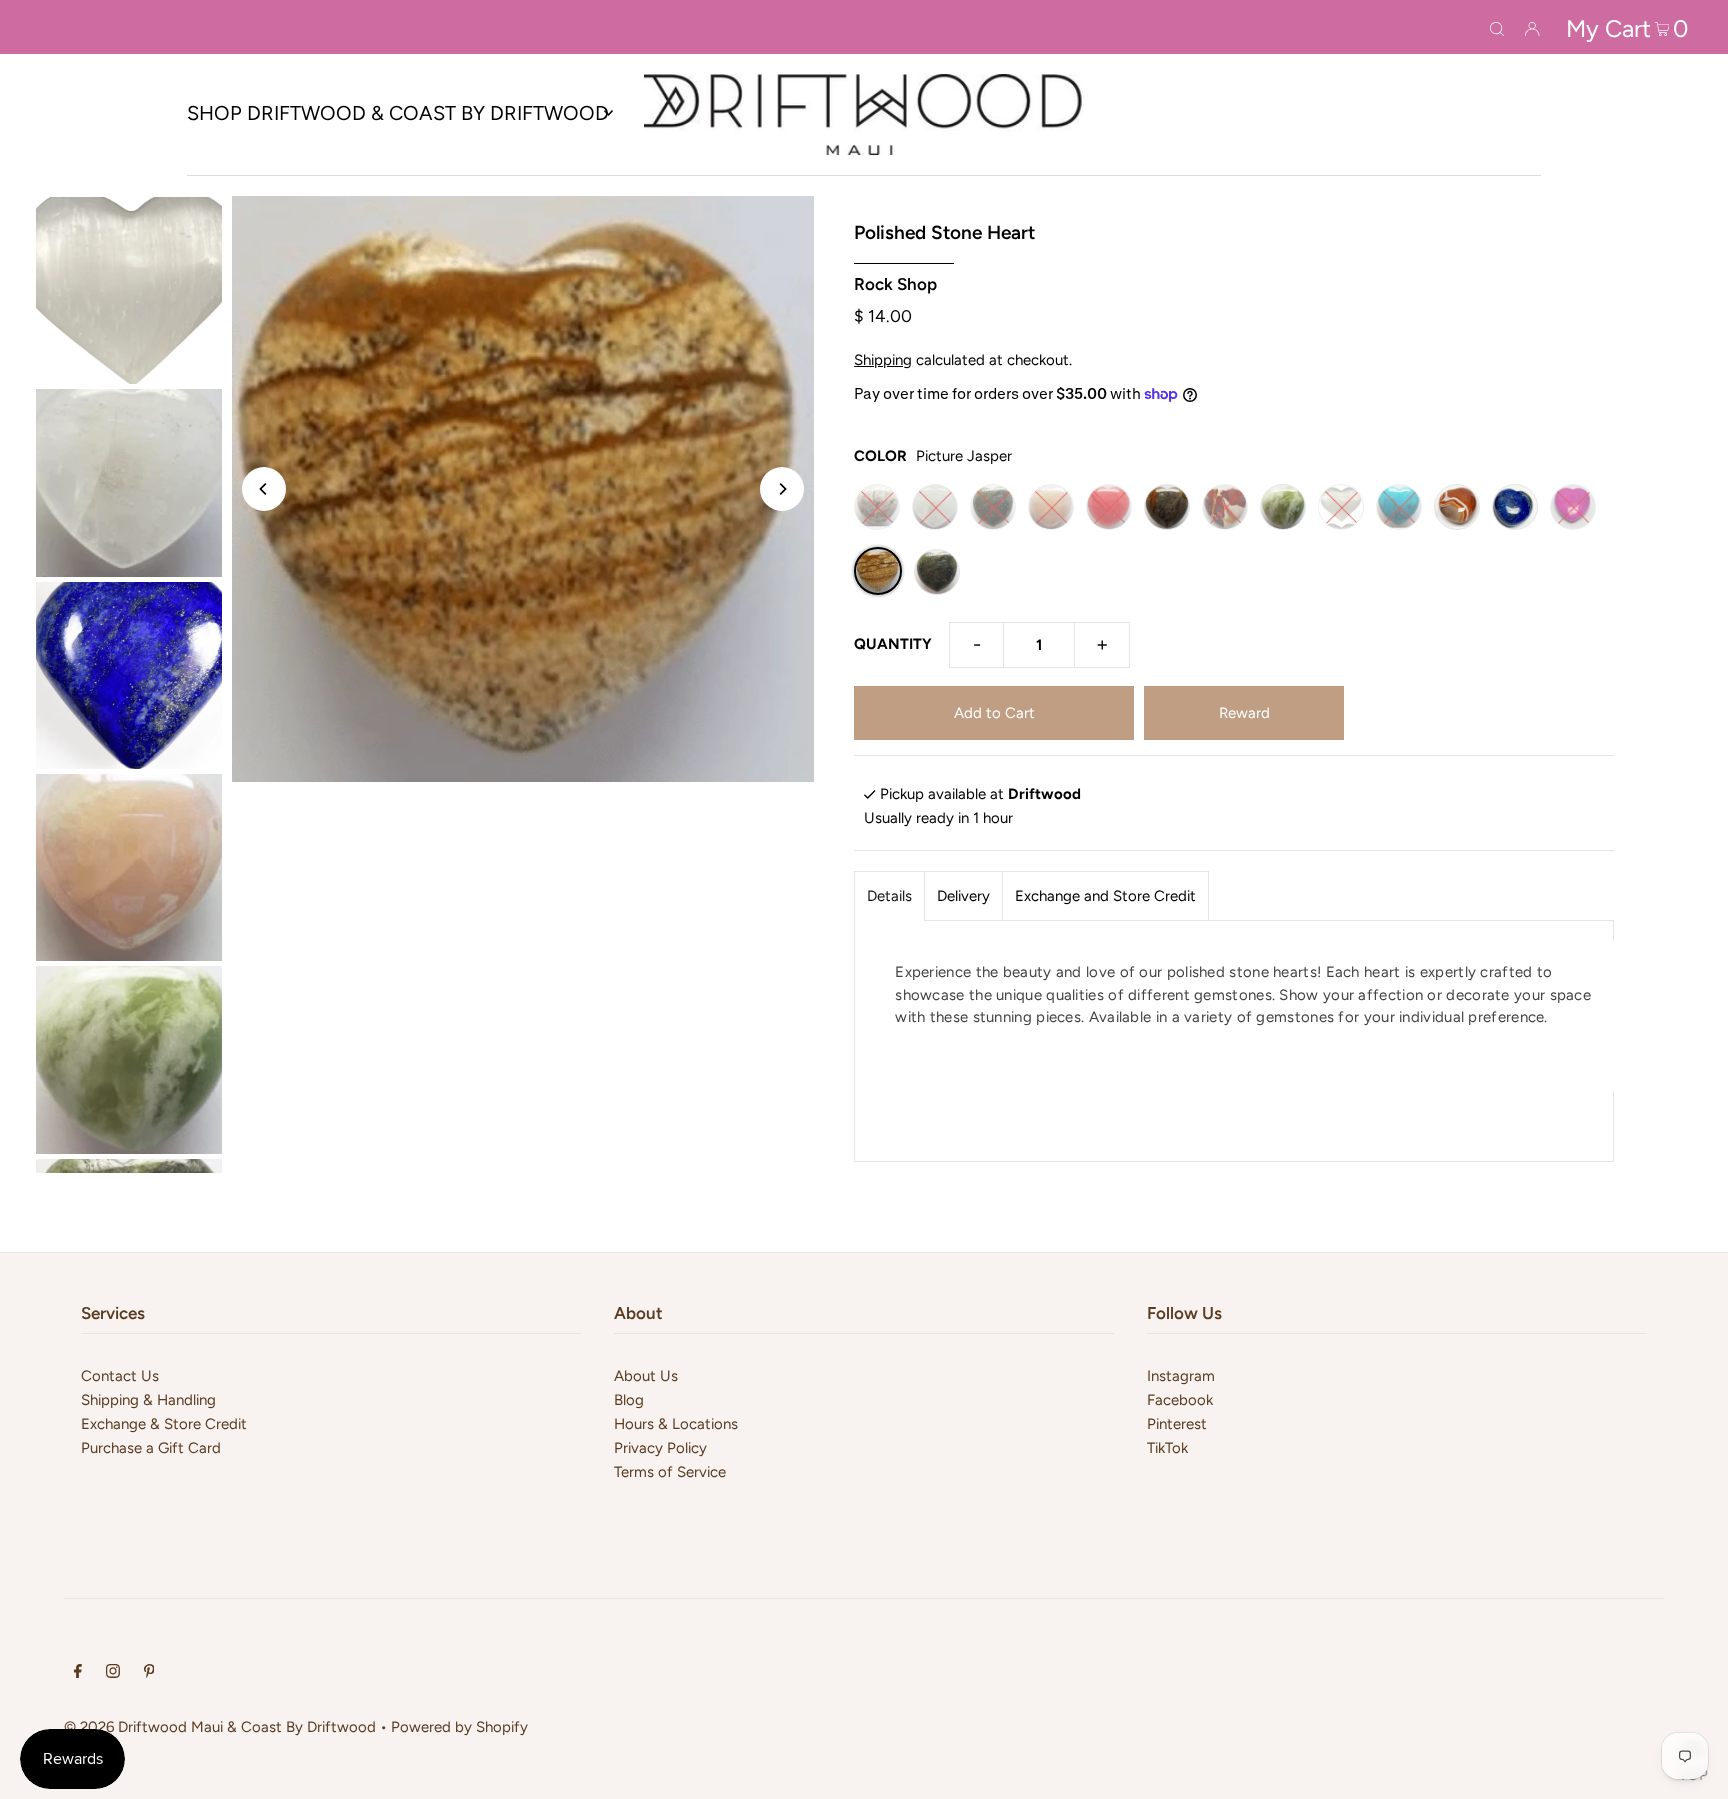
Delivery (963, 896)
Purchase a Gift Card (151, 1448)
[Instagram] (113, 1673)
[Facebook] (78, 1673)
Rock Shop (895, 284)
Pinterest (1177, 1424)
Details (889, 896)
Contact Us (120, 1376)
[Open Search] (1497, 27)
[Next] (782, 489)
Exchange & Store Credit (164, 1424)
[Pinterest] (149, 1673)
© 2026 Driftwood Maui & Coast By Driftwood (220, 1727)
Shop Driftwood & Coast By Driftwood (398, 113)
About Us (646, 1376)
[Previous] (264, 489)
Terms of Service (670, 1472)
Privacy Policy (660, 1448)
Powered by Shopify (459, 1727)
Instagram (1181, 1376)
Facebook (1180, 1400)
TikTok (1167, 1448)
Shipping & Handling (148, 1400)
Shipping (883, 360)
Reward (1244, 713)
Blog (629, 1400)
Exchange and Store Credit (1105, 896)
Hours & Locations (676, 1424)
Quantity (893, 644)
